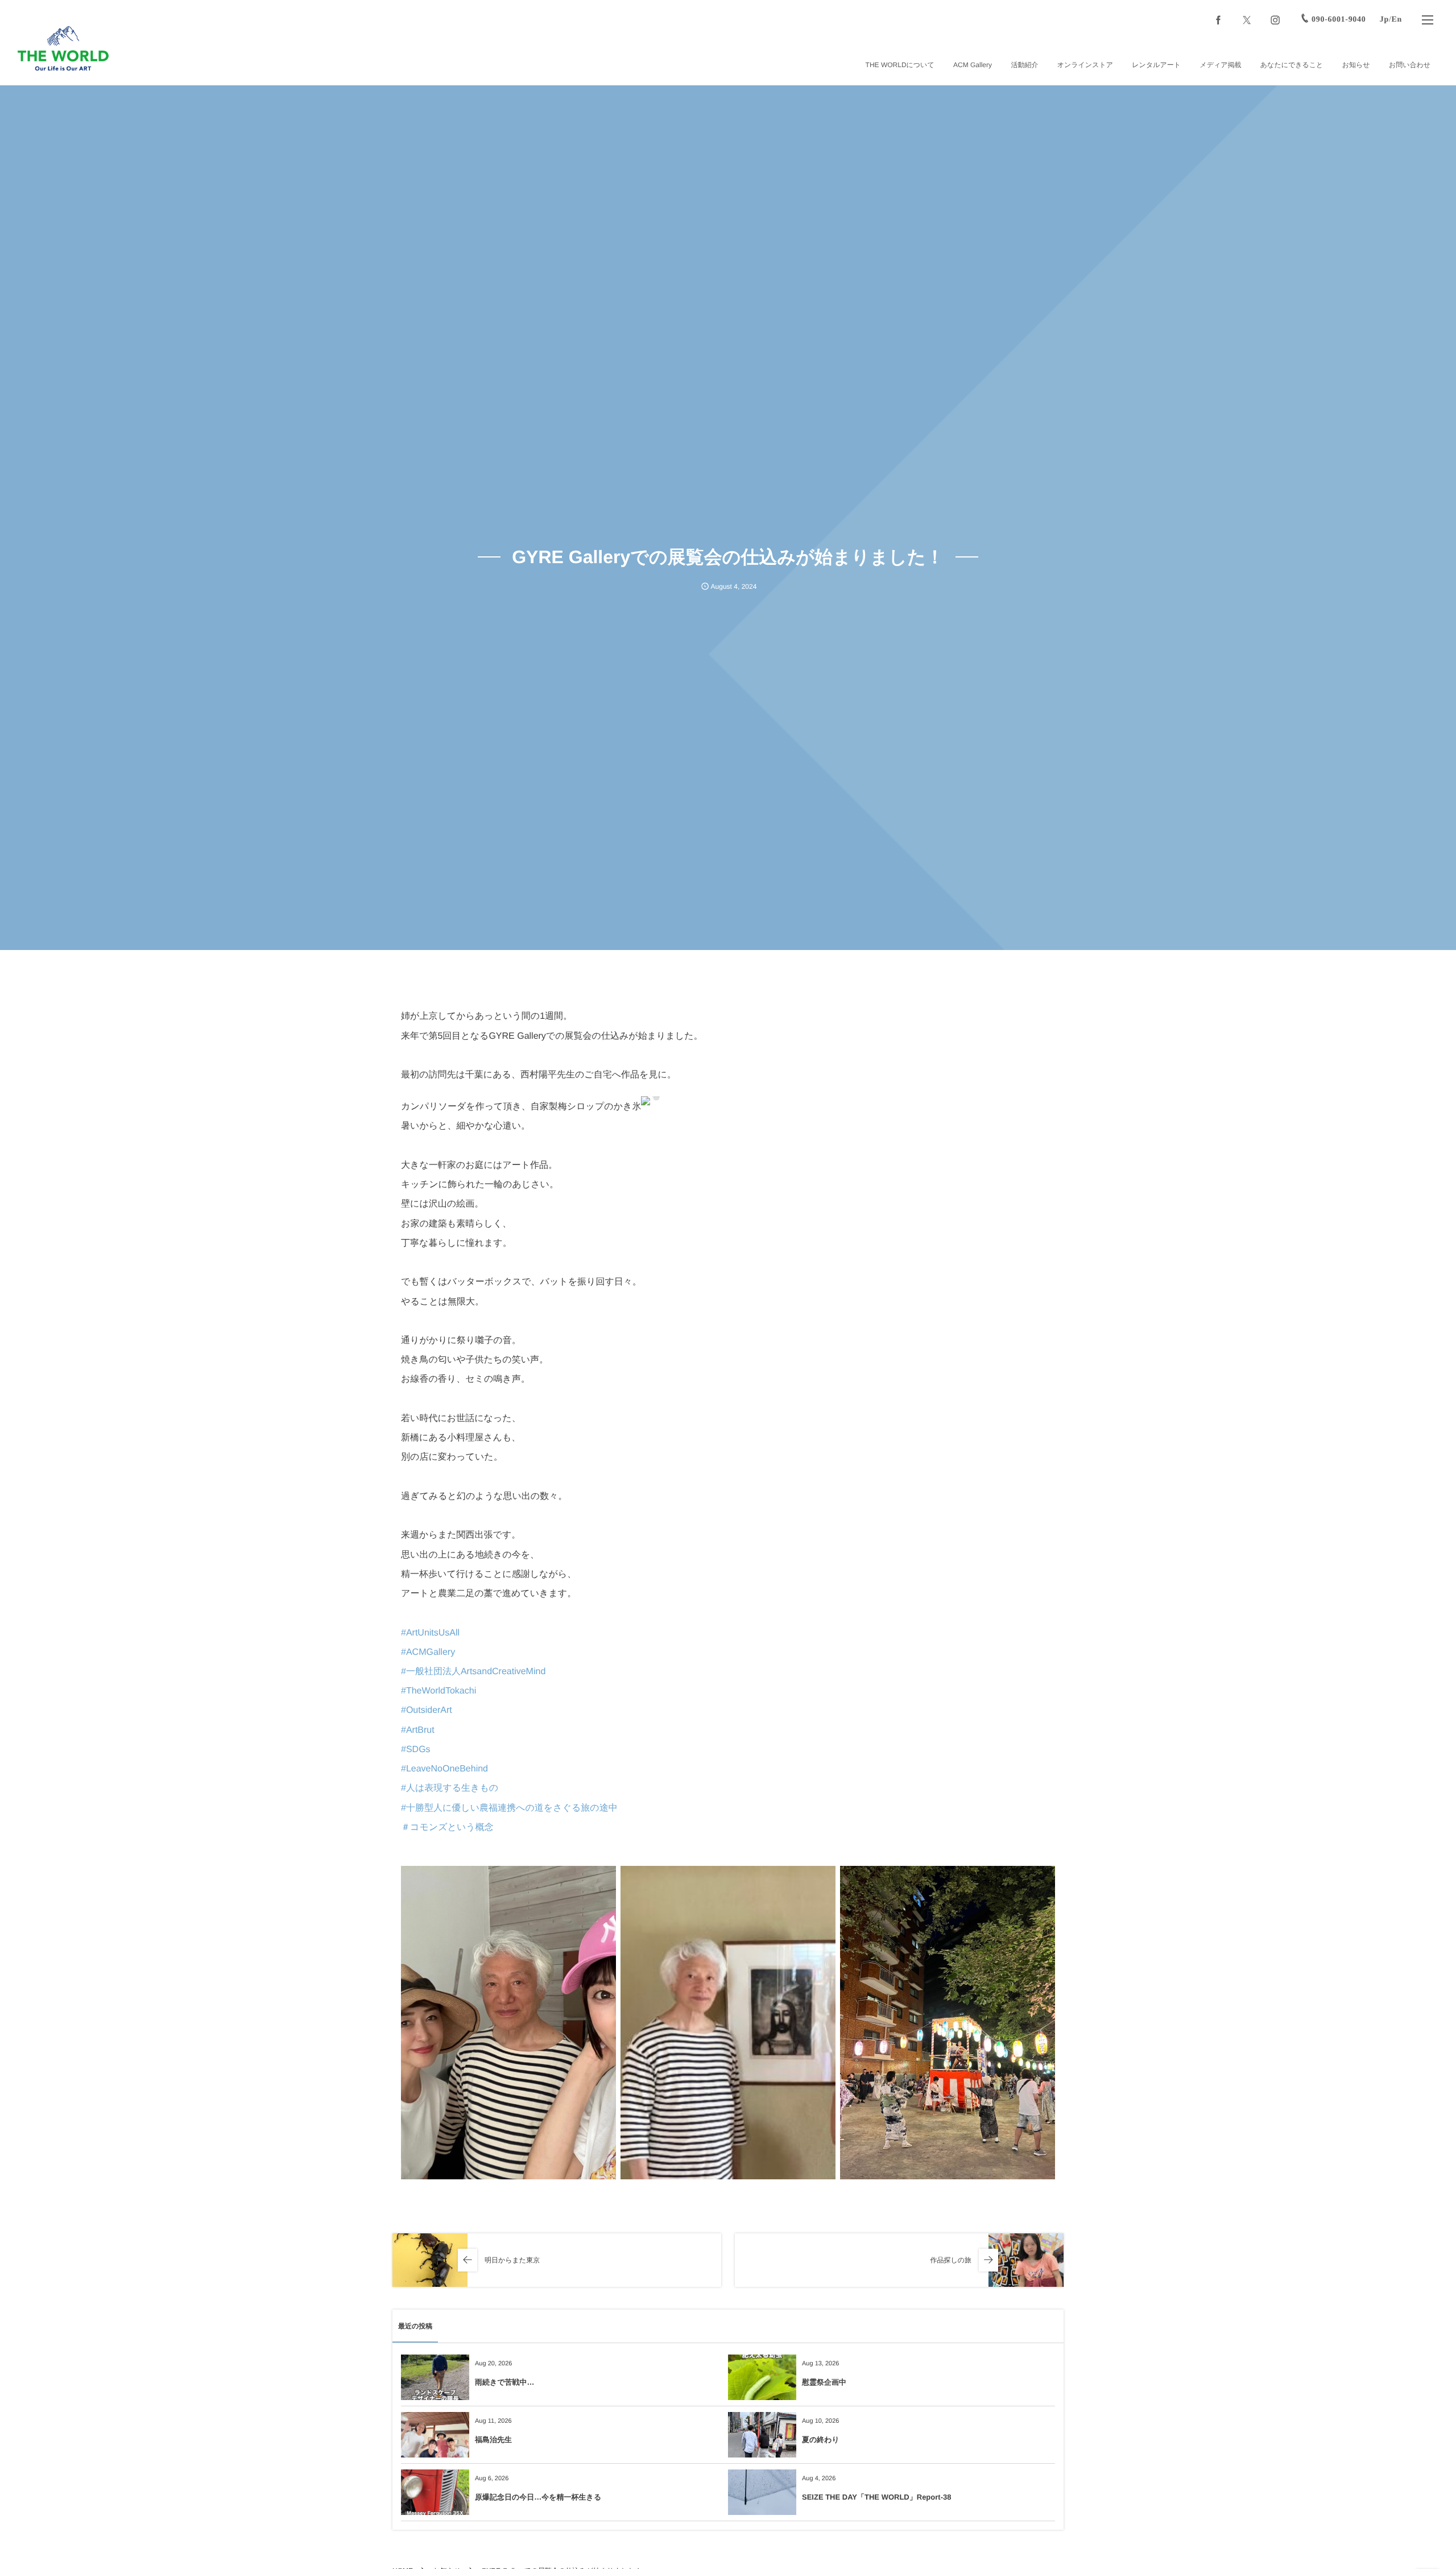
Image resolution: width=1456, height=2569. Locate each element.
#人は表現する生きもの (450, 1788)
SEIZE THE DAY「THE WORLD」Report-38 (876, 2497)
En (1397, 20)
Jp (1384, 20)
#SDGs (416, 1750)
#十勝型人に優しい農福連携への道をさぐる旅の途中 (509, 1808)
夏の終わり (821, 2440)
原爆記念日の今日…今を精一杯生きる (538, 2497)
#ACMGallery (428, 1652)
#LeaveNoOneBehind (444, 1769)
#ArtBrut (418, 1730)
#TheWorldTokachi (439, 1691)
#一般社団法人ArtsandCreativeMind (473, 1672)
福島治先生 (493, 2440)
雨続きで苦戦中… (505, 2382)
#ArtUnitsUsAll (430, 1633)
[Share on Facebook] (1218, 20)
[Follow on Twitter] (1247, 20)
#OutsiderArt (427, 1710)
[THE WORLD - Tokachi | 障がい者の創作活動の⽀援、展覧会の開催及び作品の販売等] (63, 48)
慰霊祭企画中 (824, 2382)
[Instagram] (1275, 20)
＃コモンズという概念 (447, 1827)
